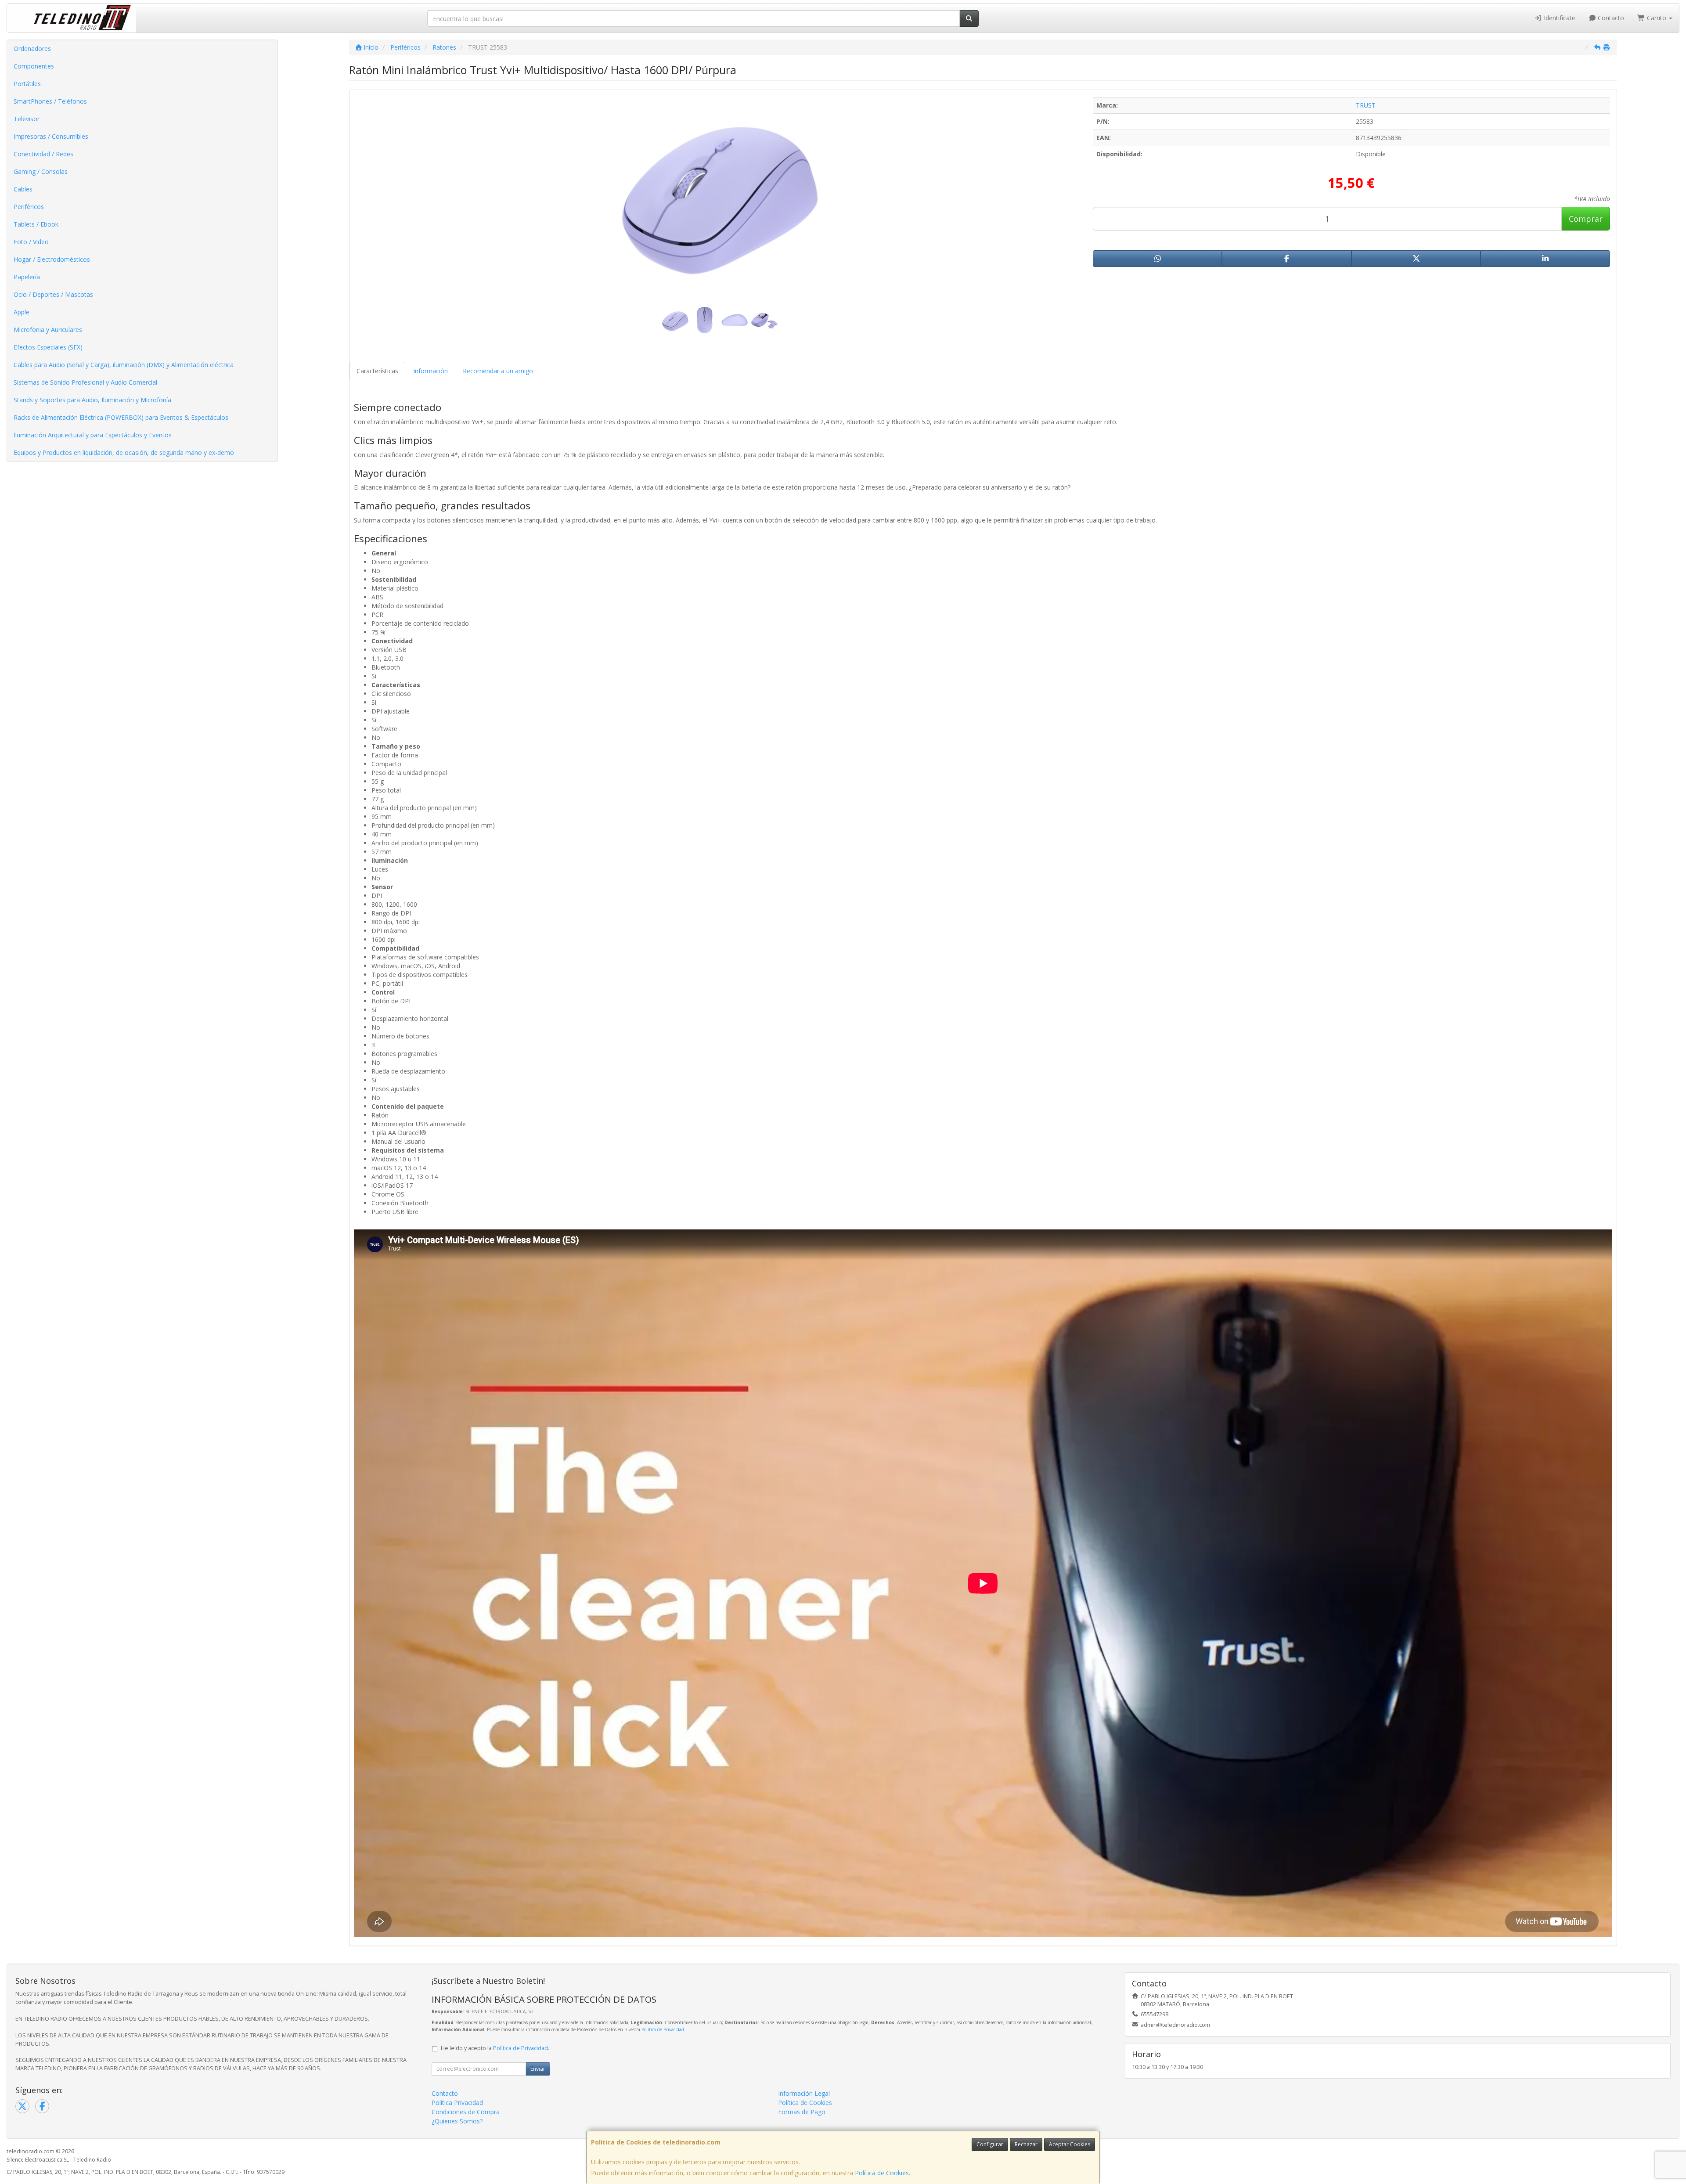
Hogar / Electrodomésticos (52, 259)
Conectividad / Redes (43, 154)
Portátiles (27, 84)
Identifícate (1559, 18)
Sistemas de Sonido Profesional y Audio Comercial (85, 382)
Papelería (27, 277)
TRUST (1366, 105)
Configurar (990, 2144)
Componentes (34, 66)
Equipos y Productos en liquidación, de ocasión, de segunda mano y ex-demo (124, 452)
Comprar (1586, 219)
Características (377, 371)
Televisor (27, 119)
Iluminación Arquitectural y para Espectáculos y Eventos (93, 435)
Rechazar (1026, 2144)
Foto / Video (31, 242)
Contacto (1610, 18)
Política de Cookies (882, 2173)
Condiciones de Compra (466, 2112)
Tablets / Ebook (36, 224)
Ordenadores (32, 49)
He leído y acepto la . (495, 2048)
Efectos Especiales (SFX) (48, 347)
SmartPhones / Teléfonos (50, 101)
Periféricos (29, 207)
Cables (23, 189)
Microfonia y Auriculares (48, 330)
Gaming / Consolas (41, 171)
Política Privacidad (457, 2103)
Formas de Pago (802, 2112)
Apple (22, 312)
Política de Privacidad (663, 2029)
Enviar (538, 2069)
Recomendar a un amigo (498, 371)
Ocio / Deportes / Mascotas (53, 294)
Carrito (1657, 18)
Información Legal (804, 2093)
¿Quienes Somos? (457, 2121)
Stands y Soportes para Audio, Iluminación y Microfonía (92, 400)
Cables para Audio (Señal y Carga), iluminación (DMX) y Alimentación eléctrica (124, 365)
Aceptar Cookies (1070, 2144)
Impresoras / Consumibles (51, 136)
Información (431, 371)
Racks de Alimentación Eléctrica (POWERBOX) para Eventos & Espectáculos (121, 417)
